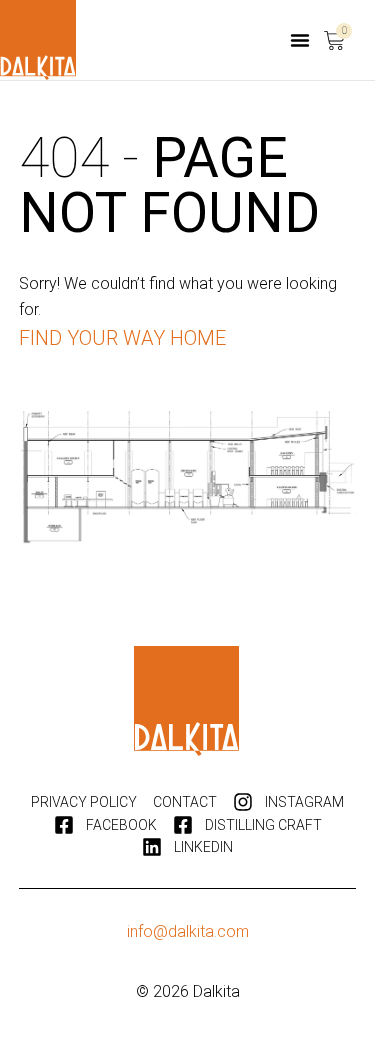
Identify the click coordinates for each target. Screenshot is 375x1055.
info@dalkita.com (188, 931)
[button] (300, 40)
